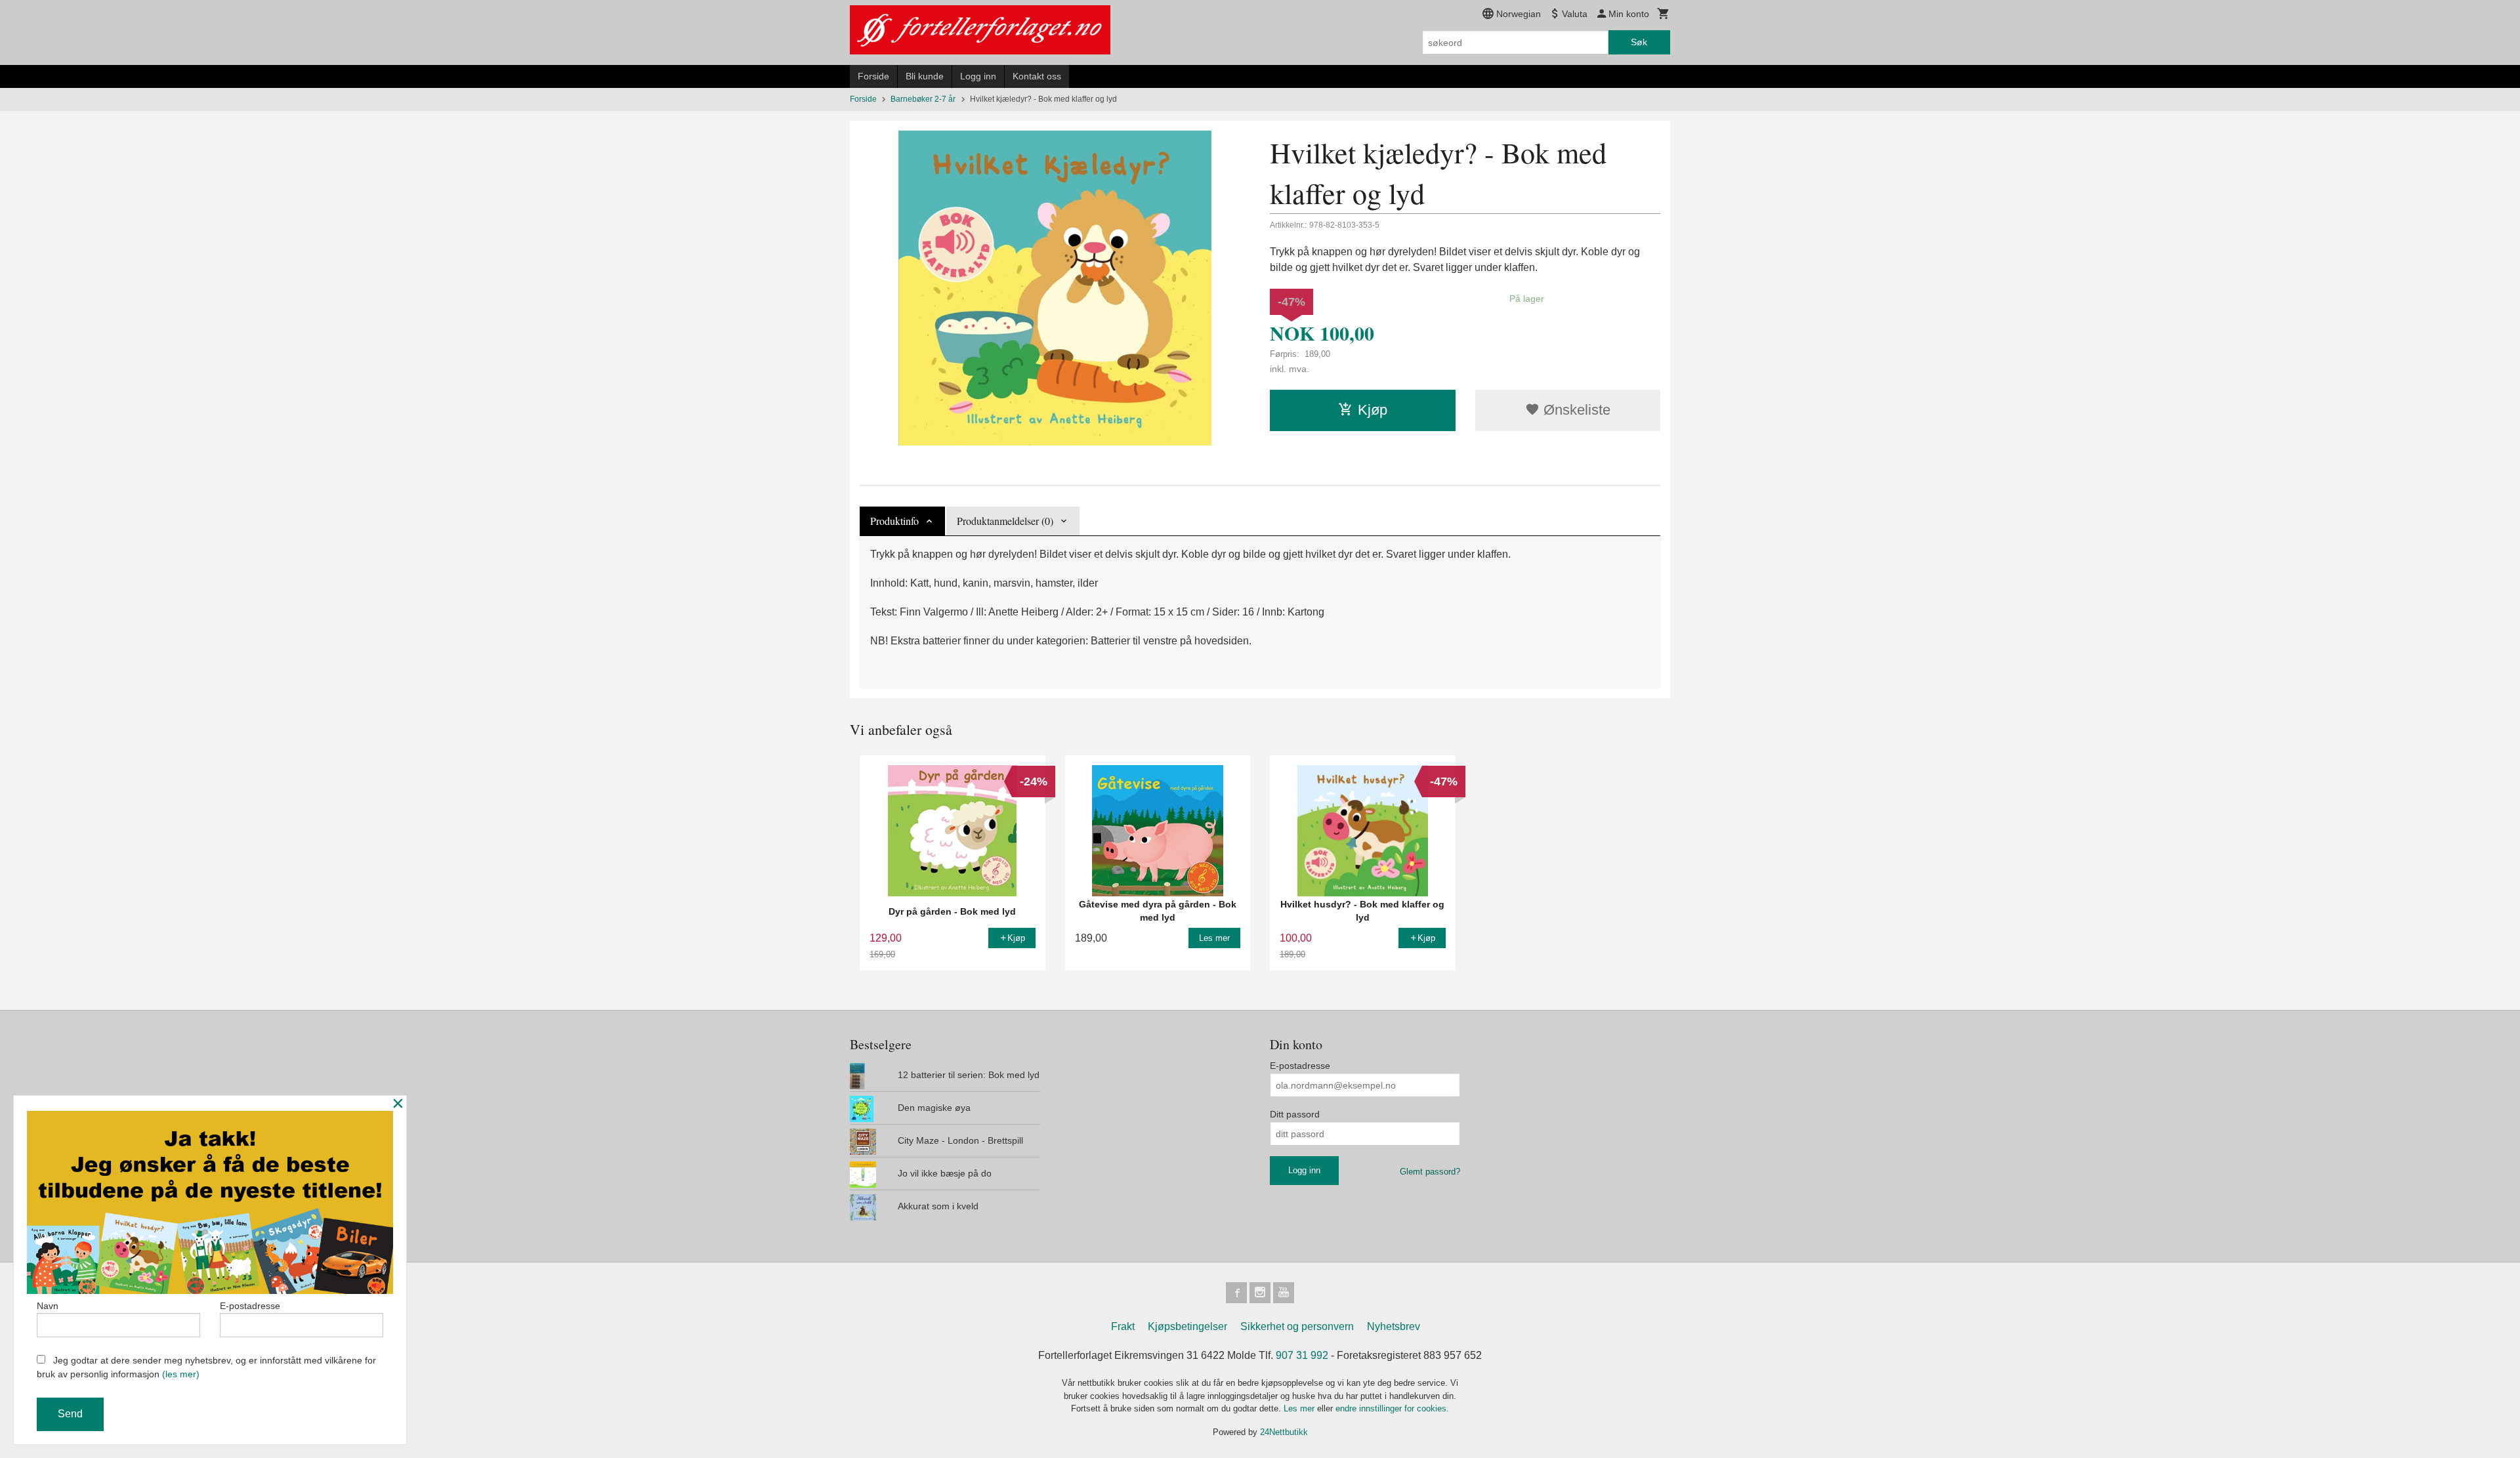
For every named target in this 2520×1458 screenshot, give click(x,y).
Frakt (1123, 1326)
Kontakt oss (1037, 76)
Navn (48, 1306)
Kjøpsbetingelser (1187, 1326)
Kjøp (1373, 410)
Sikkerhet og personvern (1297, 1326)
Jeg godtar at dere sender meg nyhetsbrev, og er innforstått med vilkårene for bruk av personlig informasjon (206, 1367)
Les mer (1300, 1408)
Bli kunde (925, 76)
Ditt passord (1295, 1114)
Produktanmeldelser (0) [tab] (1005, 521)
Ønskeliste (1575, 410)
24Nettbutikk (1284, 1432)
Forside (873, 76)
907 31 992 (1302, 1355)
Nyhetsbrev (1394, 1326)
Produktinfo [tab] (894, 521)
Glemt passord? (1430, 1172)
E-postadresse (1300, 1066)
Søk (1639, 42)
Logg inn (978, 76)
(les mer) (181, 1374)
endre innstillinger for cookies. (1392, 1408)
